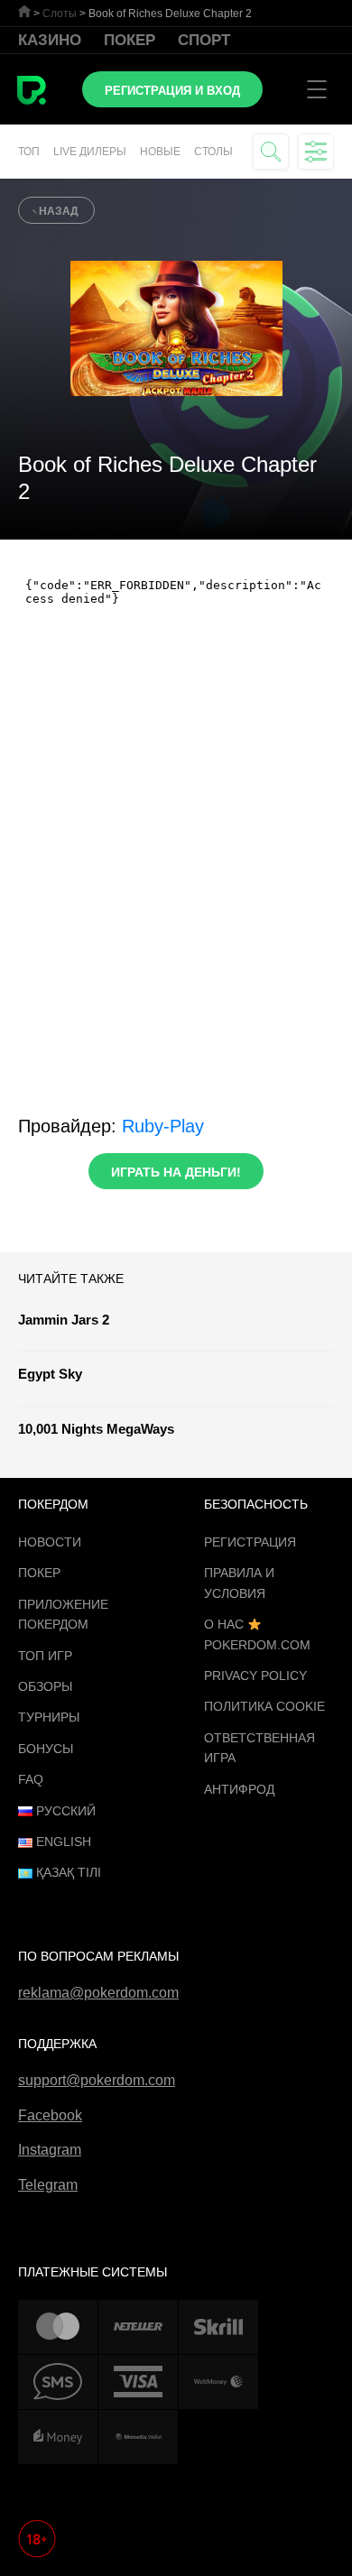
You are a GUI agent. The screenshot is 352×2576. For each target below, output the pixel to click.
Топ (29, 152)
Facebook (50, 2115)
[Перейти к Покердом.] (24, 11)
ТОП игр (45, 1656)
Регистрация (250, 1542)
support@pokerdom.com (97, 2080)
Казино (50, 40)
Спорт (204, 40)
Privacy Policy (255, 1676)
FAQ (31, 1779)
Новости (50, 1542)
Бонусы (46, 1749)
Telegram (48, 2185)
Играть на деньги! (176, 1172)
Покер (130, 40)
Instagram (50, 2150)
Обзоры (45, 1686)
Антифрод (239, 1789)
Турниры (49, 1717)
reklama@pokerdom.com (98, 1993)
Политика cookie (264, 1706)
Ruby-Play (163, 1126)
